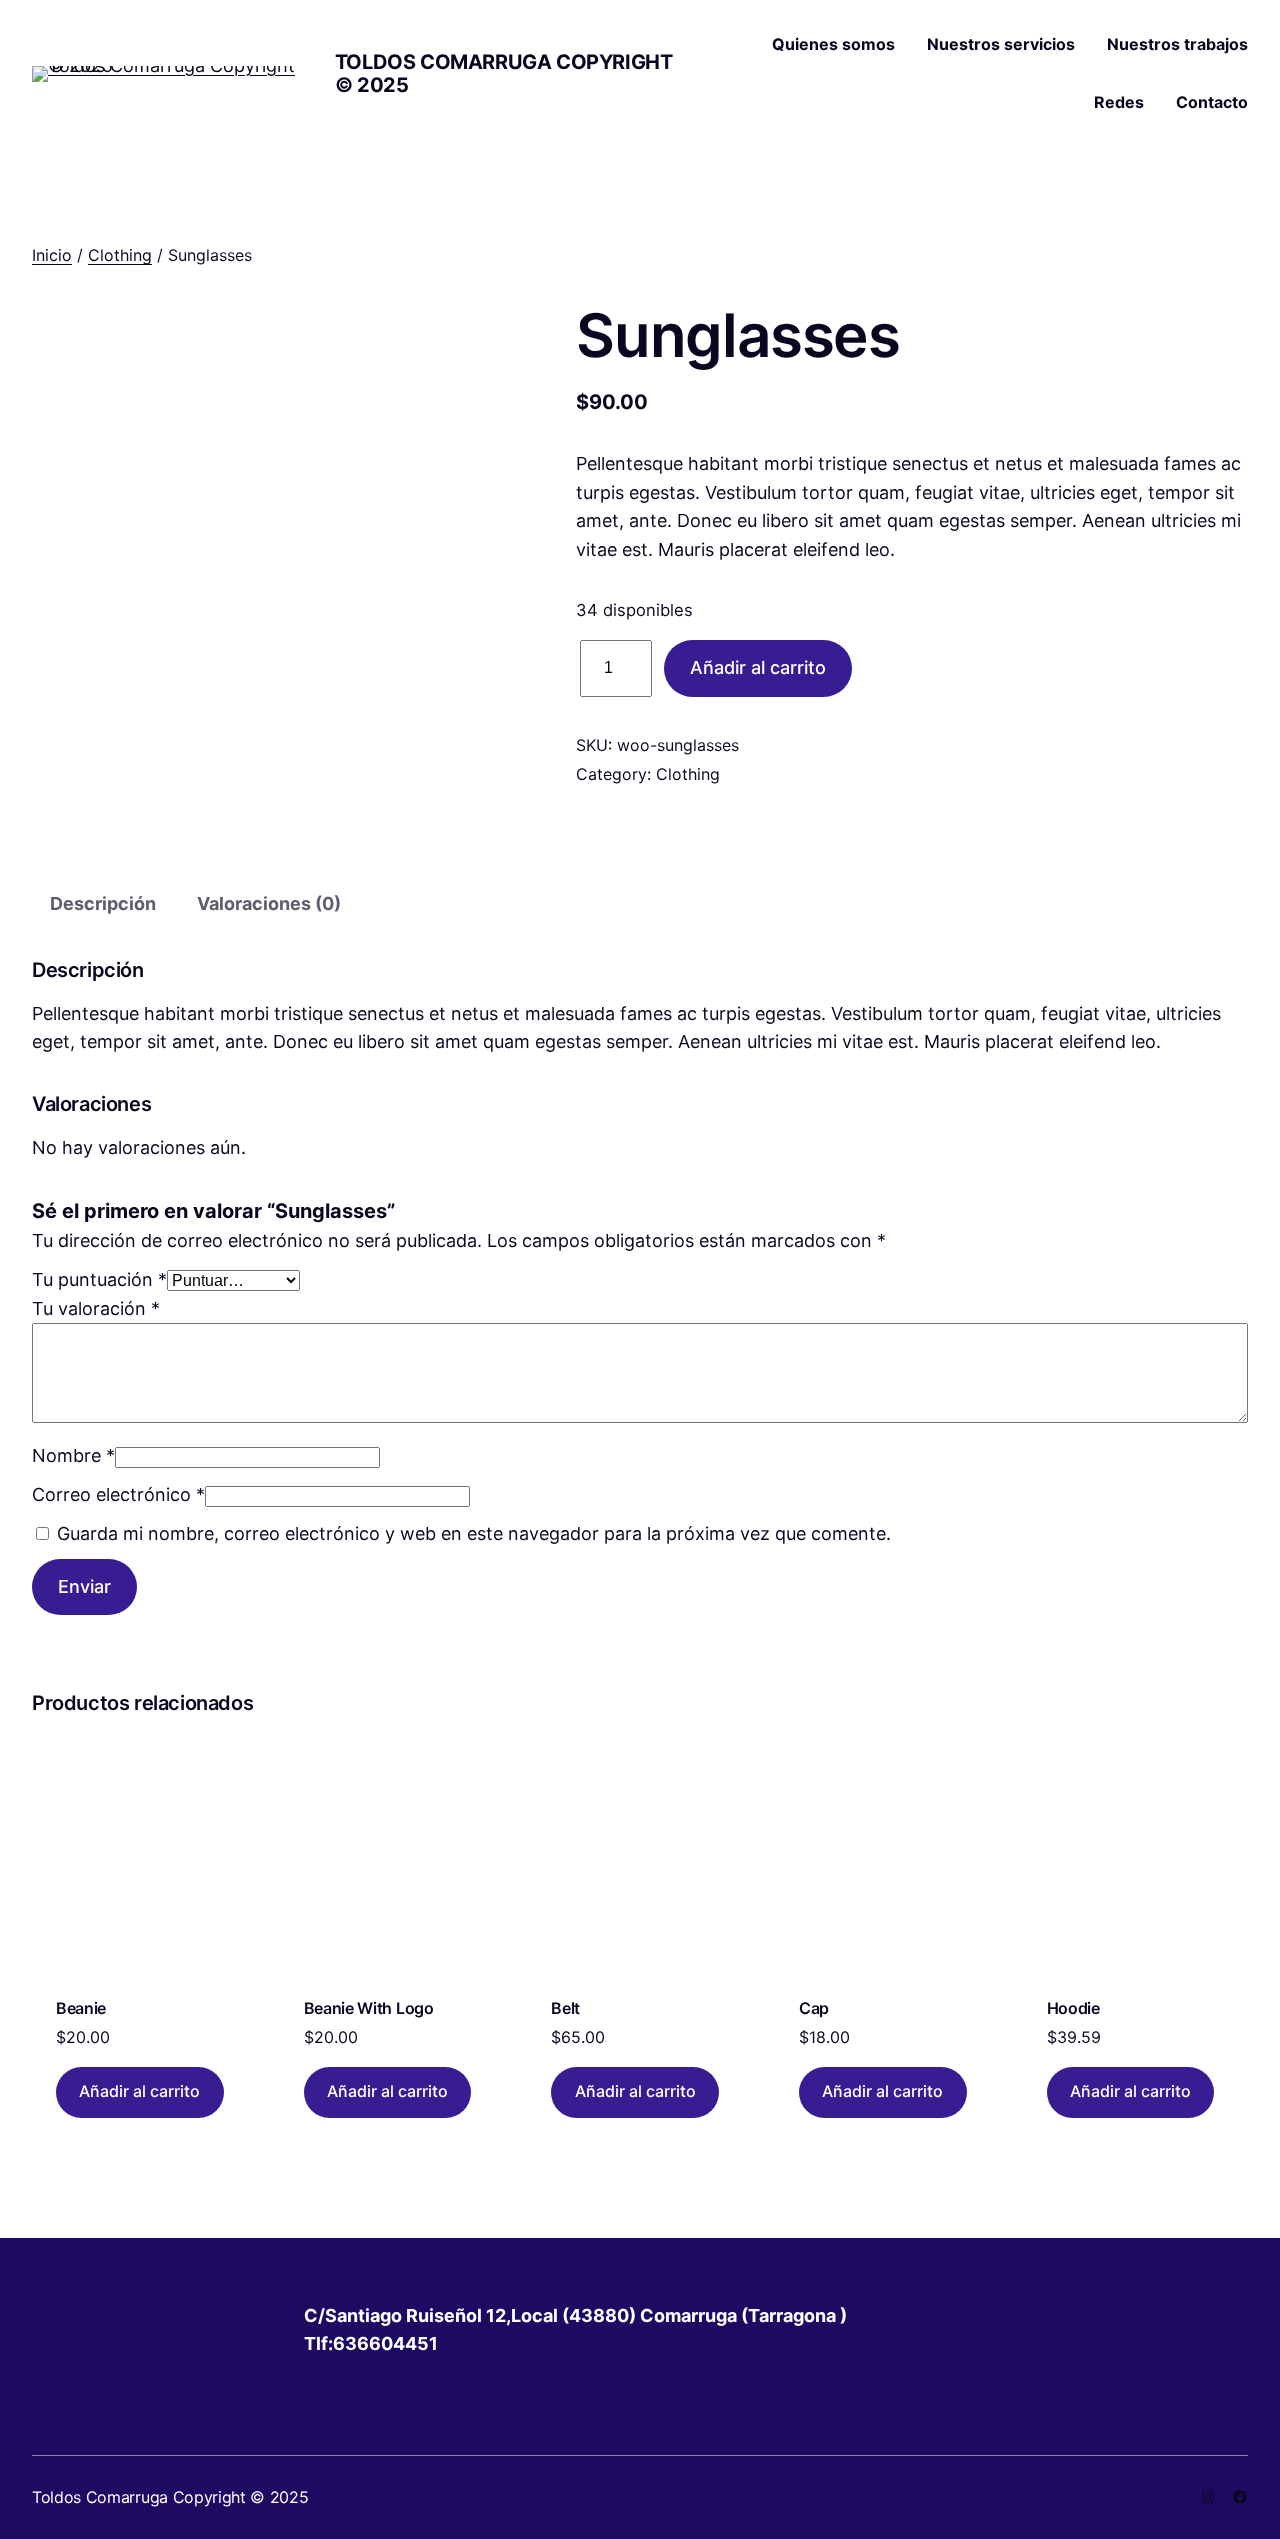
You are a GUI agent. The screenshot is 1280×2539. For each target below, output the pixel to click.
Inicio (52, 255)
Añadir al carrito (758, 667)
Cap (814, 2008)
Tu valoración (96, 1308)
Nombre (73, 1455)
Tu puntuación (99, 1279)
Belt (565, 2008)
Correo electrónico (118, 1494)
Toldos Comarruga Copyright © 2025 (504, 73)
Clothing (120, 255)
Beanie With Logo (369, 2008)
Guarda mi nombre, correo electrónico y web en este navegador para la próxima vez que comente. (474, 1533)
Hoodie (1073, 2008)
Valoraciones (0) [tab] (269, 903)
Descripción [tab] (103, 903)
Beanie (81, 2008)
